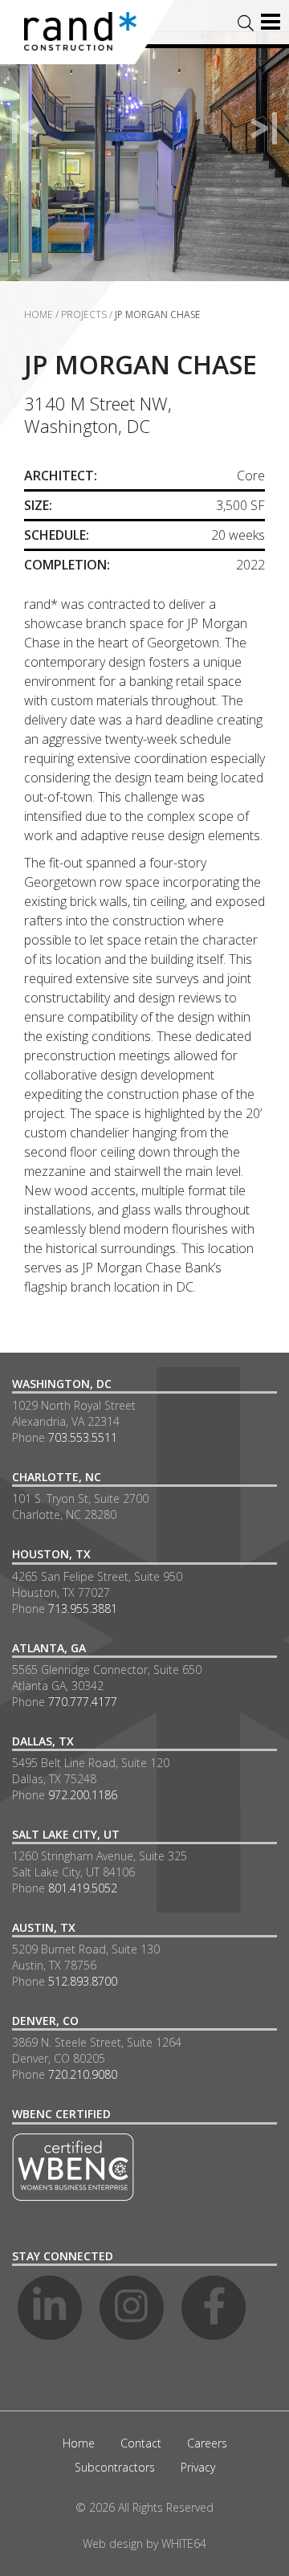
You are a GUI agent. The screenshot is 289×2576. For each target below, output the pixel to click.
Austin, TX (44, 1927)
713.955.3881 (83, 1608)
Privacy (198, 2467)
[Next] (263, 128)
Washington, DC (62, 1384)
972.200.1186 (83, 1795)
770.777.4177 (83, 1702)
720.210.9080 (83, 2074)
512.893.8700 (83, 1981)
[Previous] (26, 128)
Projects (84, 314)
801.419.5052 (83, 1888)
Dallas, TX (43, 1741)
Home (39, 314)
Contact (141, 2443)
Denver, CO (45, 2021)
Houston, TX (51, 1554)
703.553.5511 (83, 1437)
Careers (207, 2443)
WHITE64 (184, 2543)
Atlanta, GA (49, 1648)
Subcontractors (115, 2467)
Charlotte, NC (57, 1477)
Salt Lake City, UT (66, 1834)
